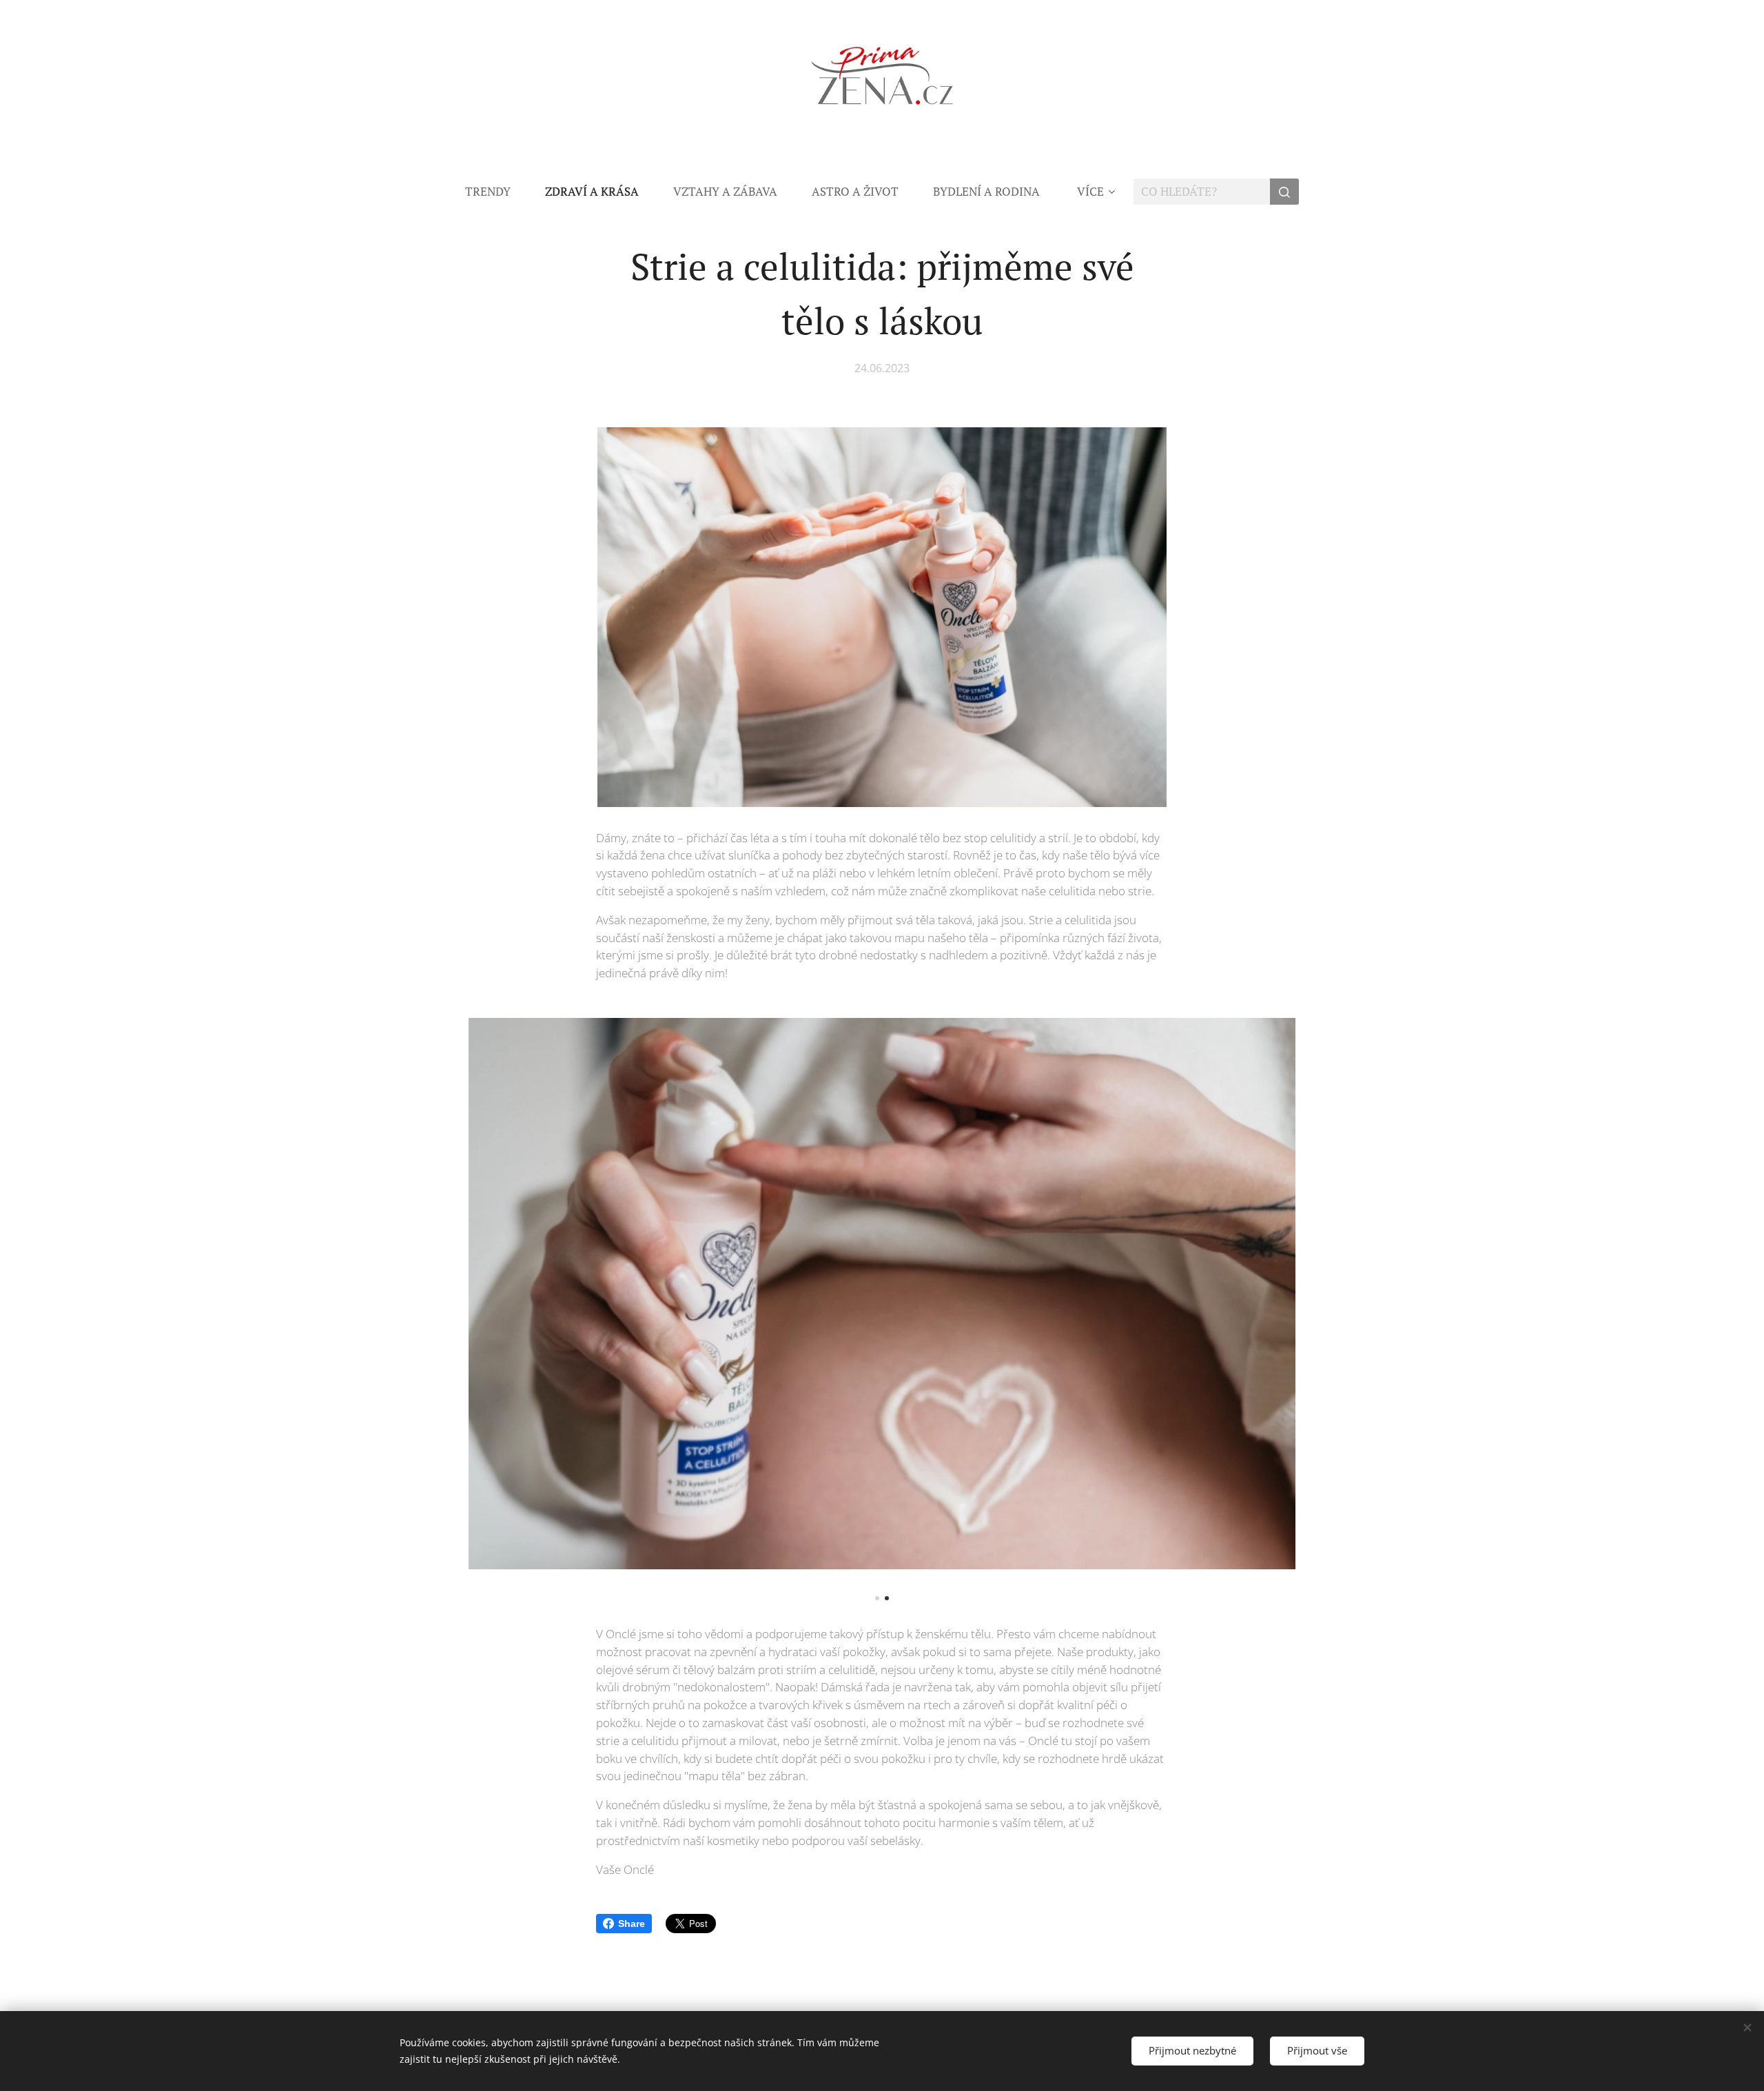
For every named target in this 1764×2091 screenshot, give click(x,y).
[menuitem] (496, 192)
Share (632, 1924)
